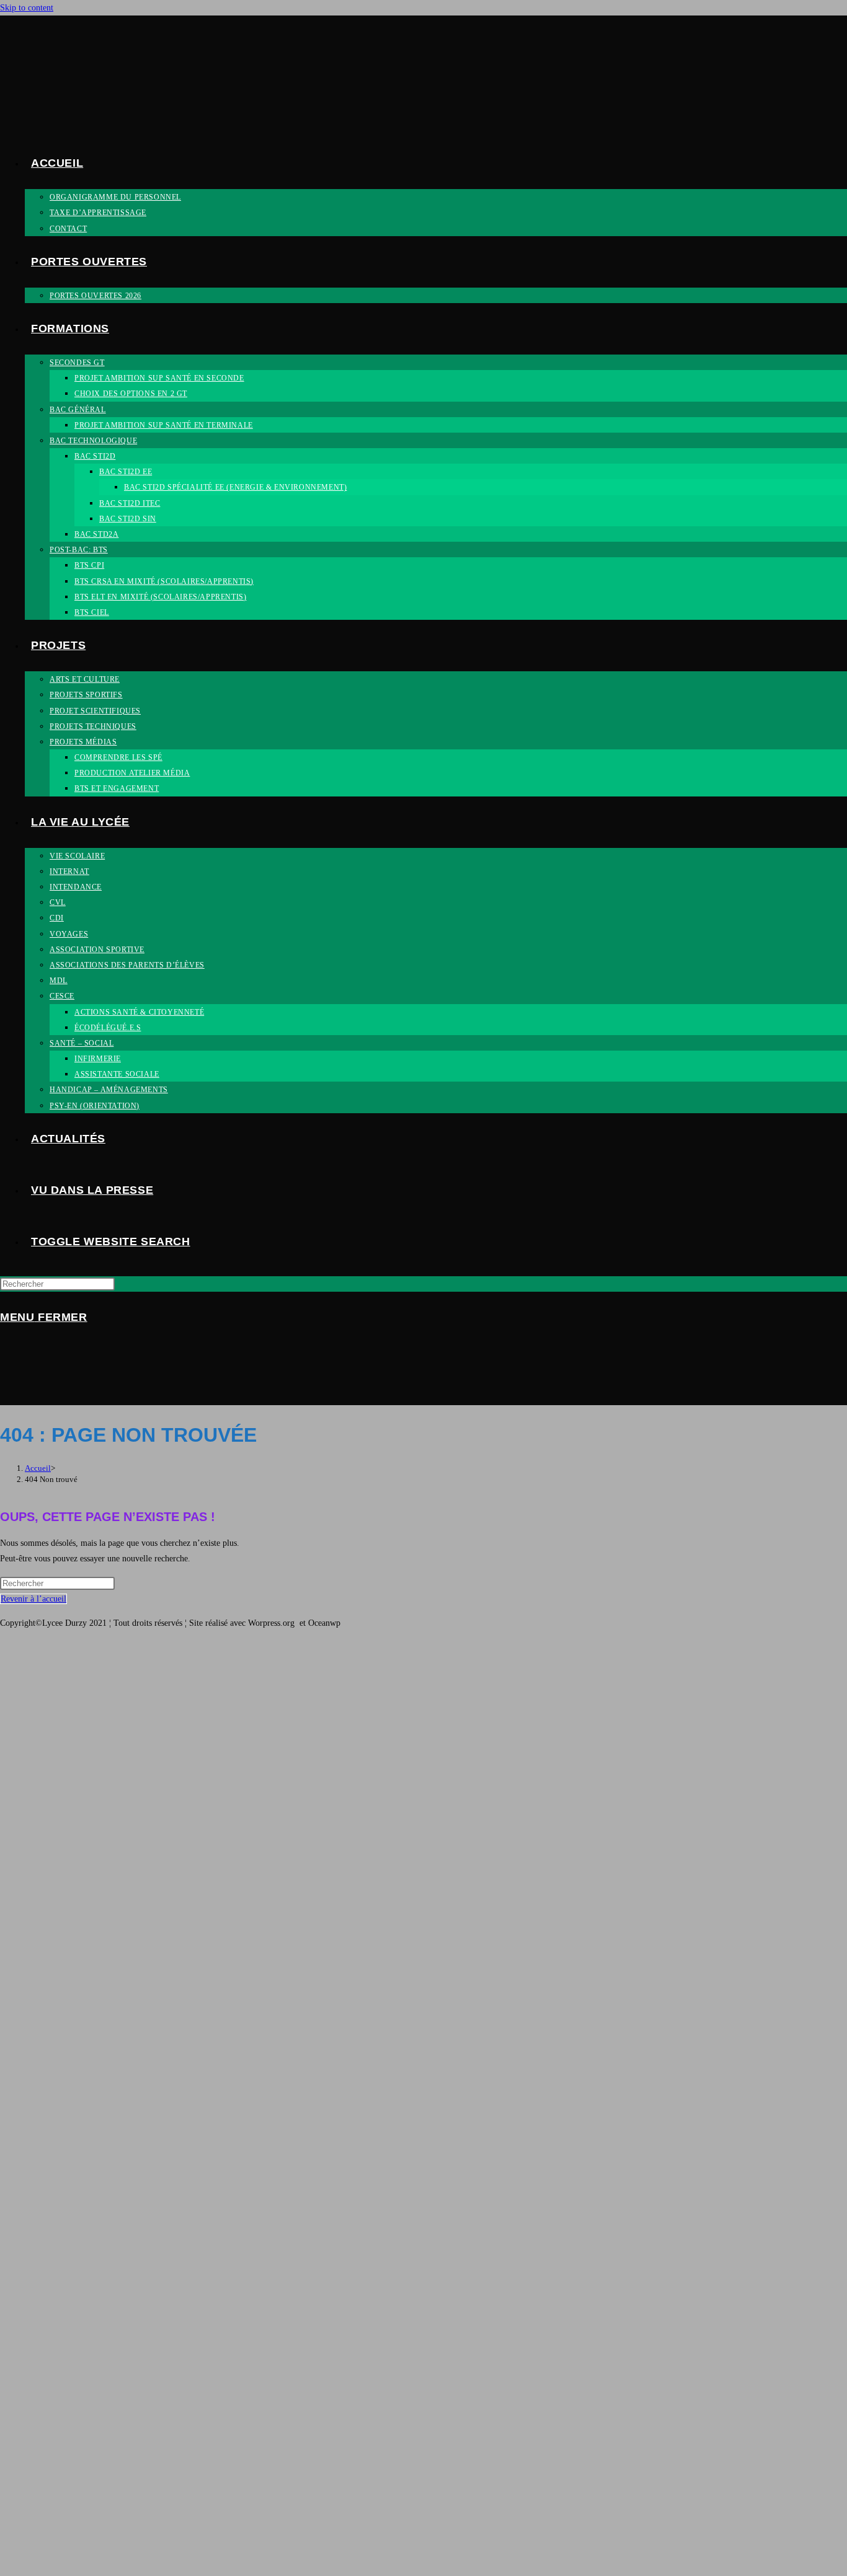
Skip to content (27, 8)
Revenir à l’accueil (33, 1599)
